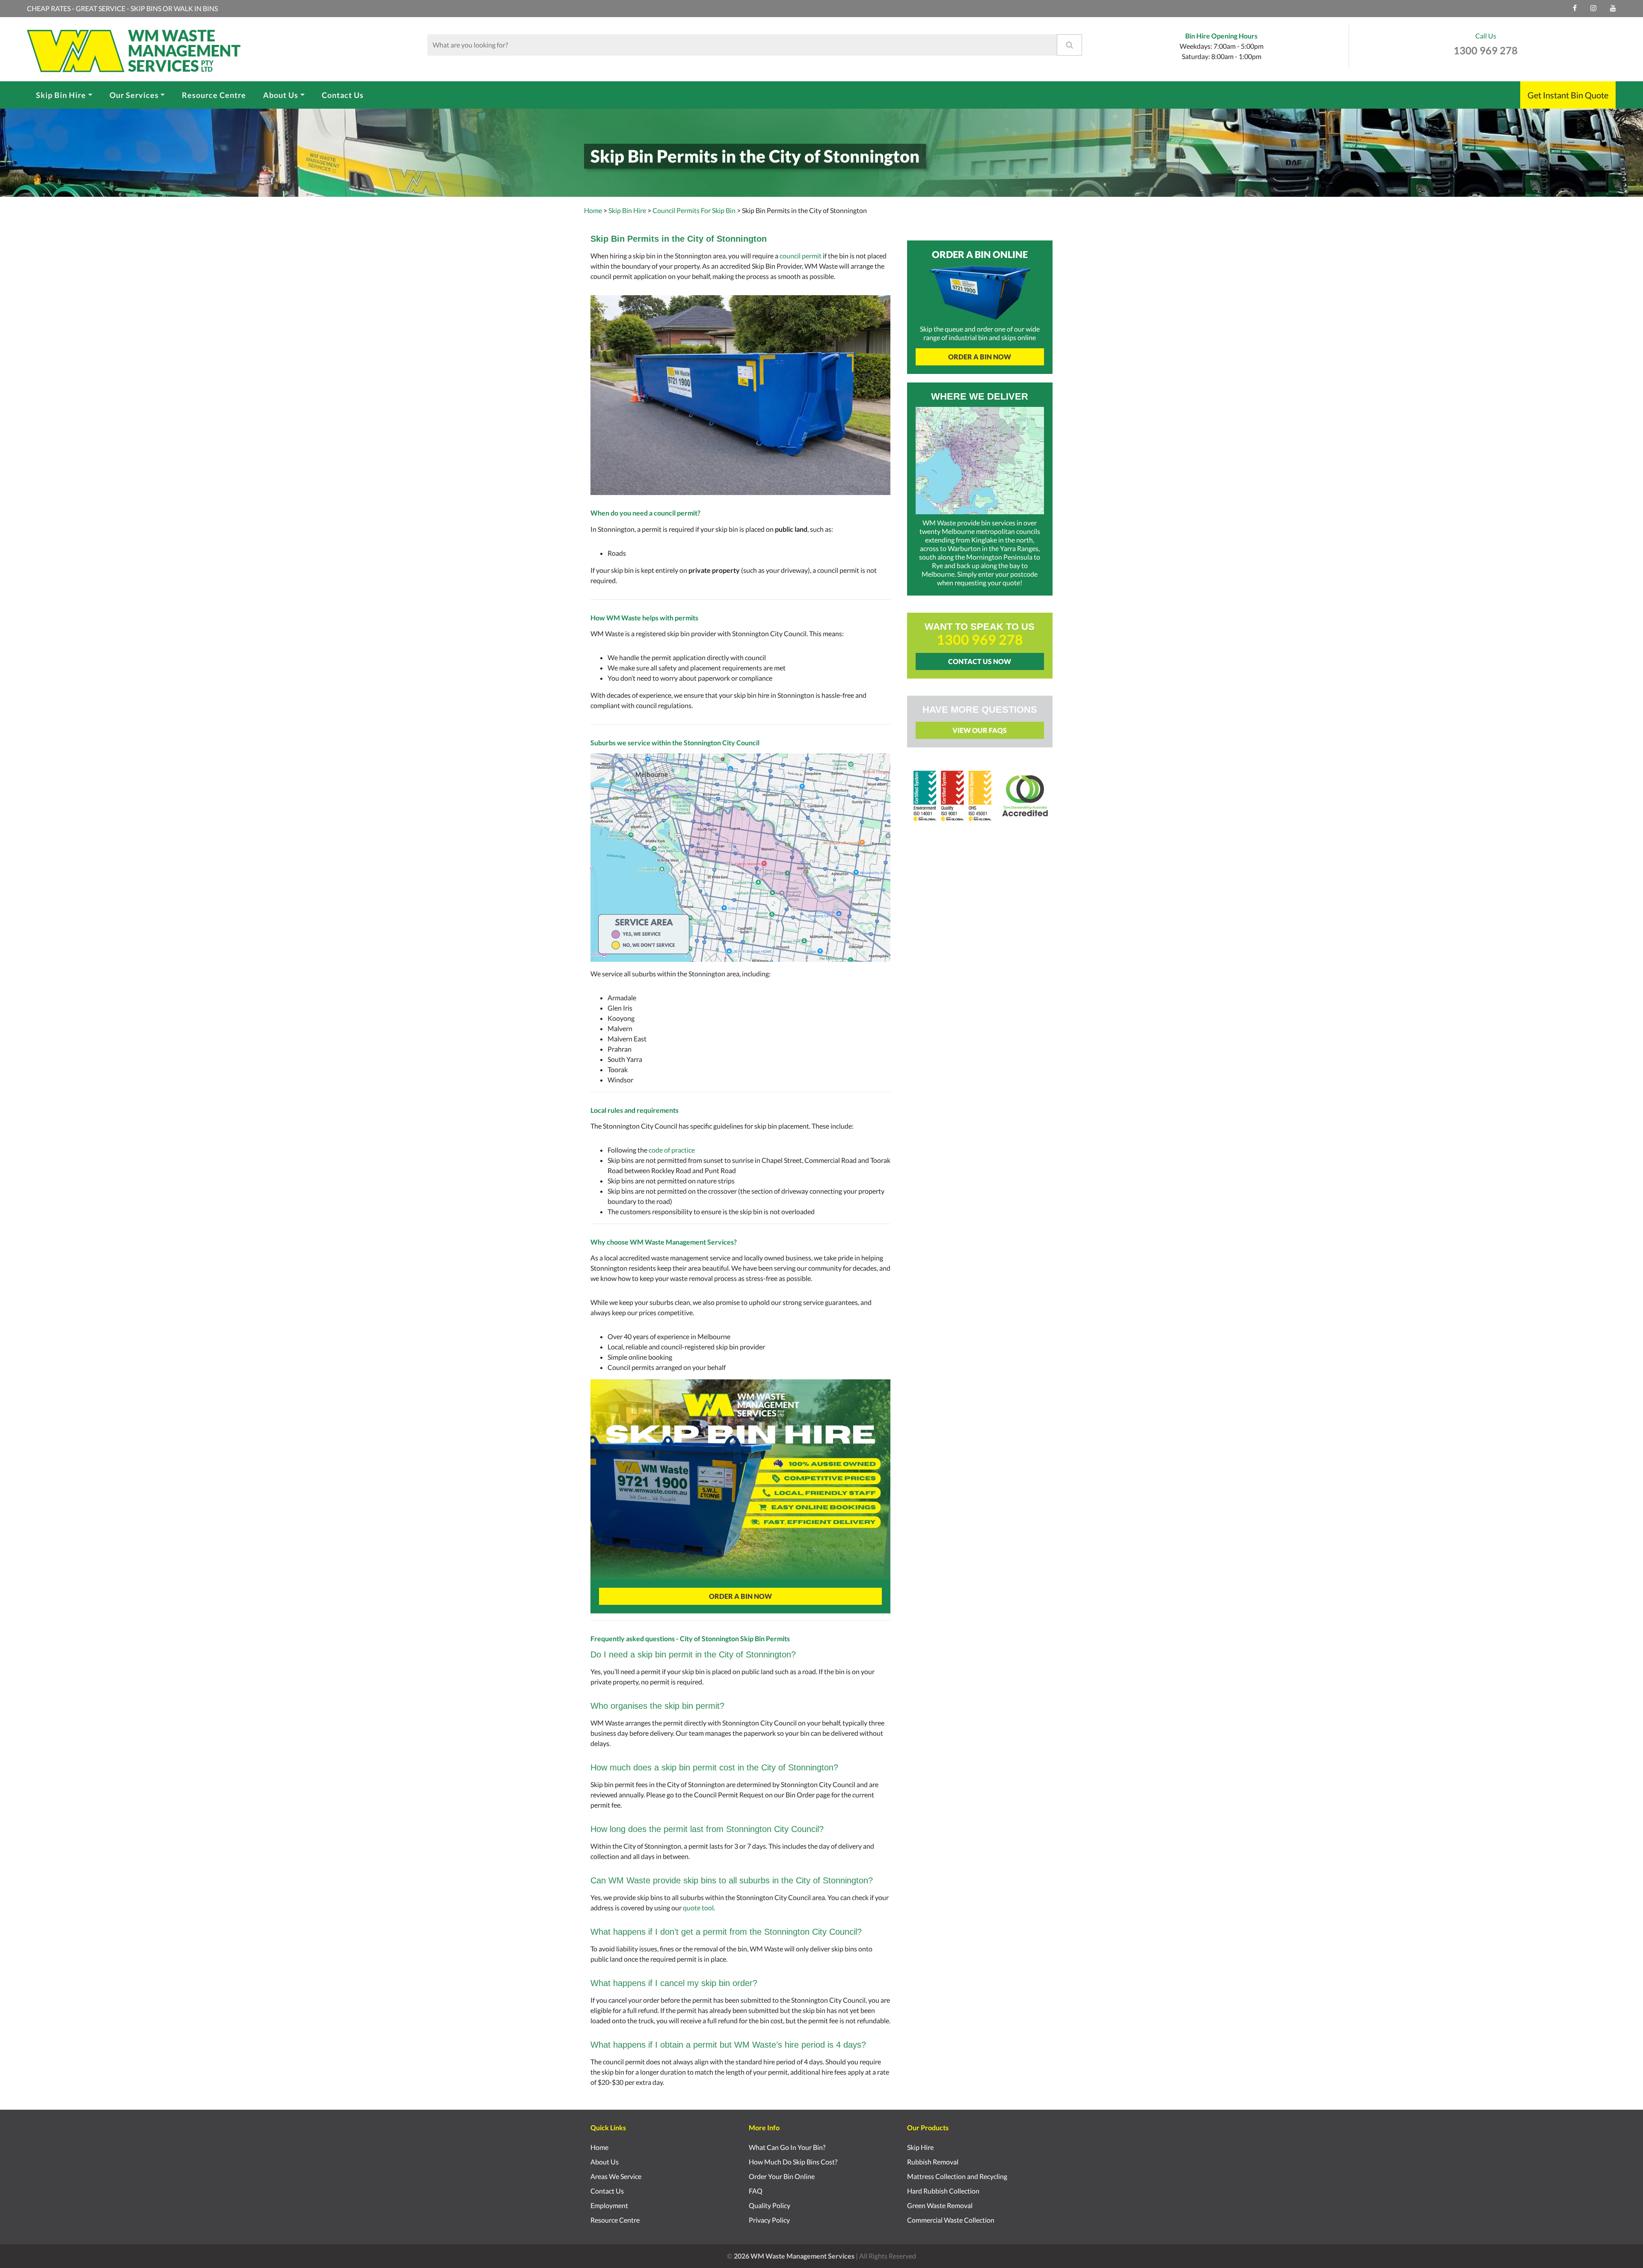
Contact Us (343, 95)
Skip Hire (920, 2147)
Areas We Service (616, 2176)
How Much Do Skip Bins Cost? (793, 2162)
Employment (609, 2205)
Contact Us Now (980, 661)
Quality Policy (770, 2205)
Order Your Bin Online (782, 2176)
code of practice (672, 1150)
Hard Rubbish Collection (943, 2191)
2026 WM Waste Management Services (794, 2256)
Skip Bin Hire (61, 95)
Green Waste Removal (940, 2205)
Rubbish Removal (933, 2162)
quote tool (698, 1908)
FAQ (756, 2191)
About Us (281, 95)
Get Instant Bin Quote (1568, 95)
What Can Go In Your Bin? (787, 2147)
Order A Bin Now (740, 1596)
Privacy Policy (769, 2220)
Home (593, 210)
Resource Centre (214, 95)
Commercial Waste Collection (951, 2220)
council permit (801, 256)
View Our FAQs (980, 730)
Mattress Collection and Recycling (957, 2176)
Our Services (134, 95)
